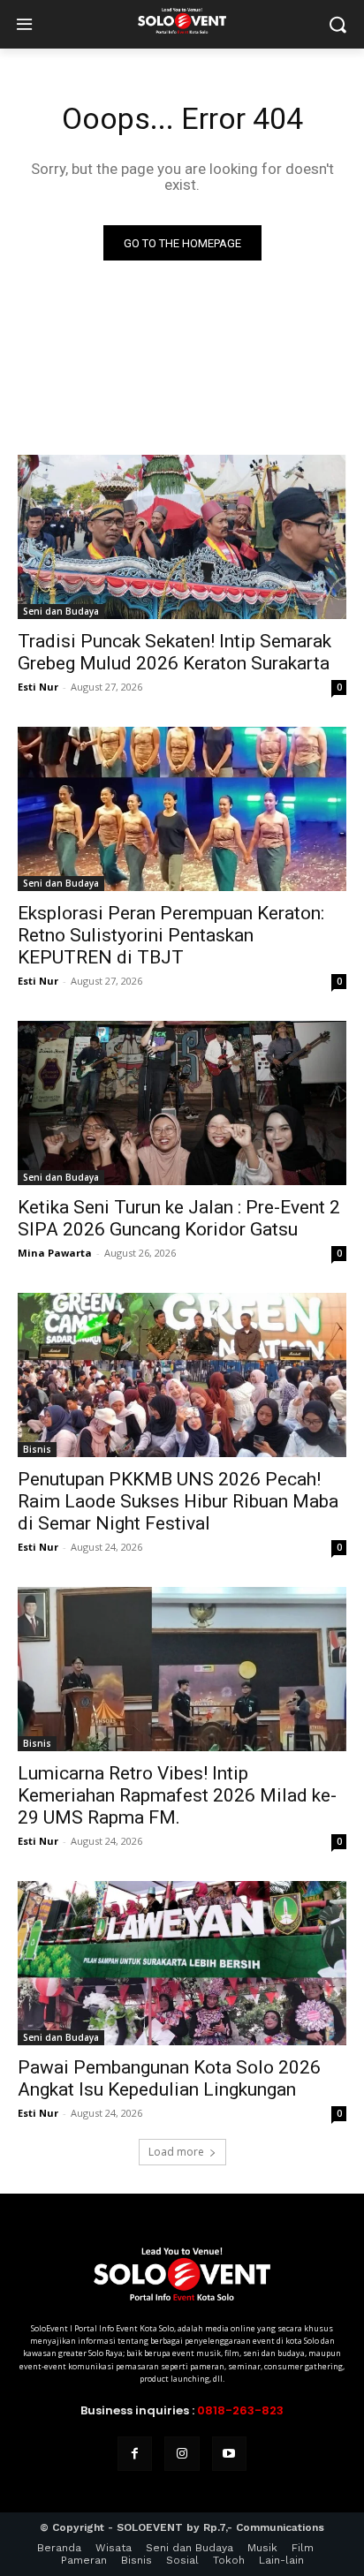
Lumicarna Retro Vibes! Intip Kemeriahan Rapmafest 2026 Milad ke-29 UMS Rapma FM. (177, 1795)
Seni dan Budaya (61, 611)
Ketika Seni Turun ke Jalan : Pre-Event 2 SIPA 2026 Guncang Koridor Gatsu (179, 1218)
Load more (176, 2152)
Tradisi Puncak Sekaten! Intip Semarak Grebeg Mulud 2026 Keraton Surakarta (174, 652)
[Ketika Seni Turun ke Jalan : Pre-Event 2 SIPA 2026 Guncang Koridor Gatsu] (182, 1103)
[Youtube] (229, 2454)
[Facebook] (135, 2454)
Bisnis (37, 1449)
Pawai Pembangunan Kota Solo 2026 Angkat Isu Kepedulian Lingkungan (169, 2078)
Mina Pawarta (55, 1253)
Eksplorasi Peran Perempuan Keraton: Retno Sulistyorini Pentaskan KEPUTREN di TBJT (171, 935)
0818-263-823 (240, 2410)
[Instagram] (182, 2454)
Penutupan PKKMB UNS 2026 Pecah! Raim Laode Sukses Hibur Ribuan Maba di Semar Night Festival (178, 1501)
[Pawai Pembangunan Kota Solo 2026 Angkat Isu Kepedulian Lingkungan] (182, 1963)
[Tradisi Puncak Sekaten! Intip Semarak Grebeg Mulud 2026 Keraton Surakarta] (182, 537)
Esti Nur (38, 687)
